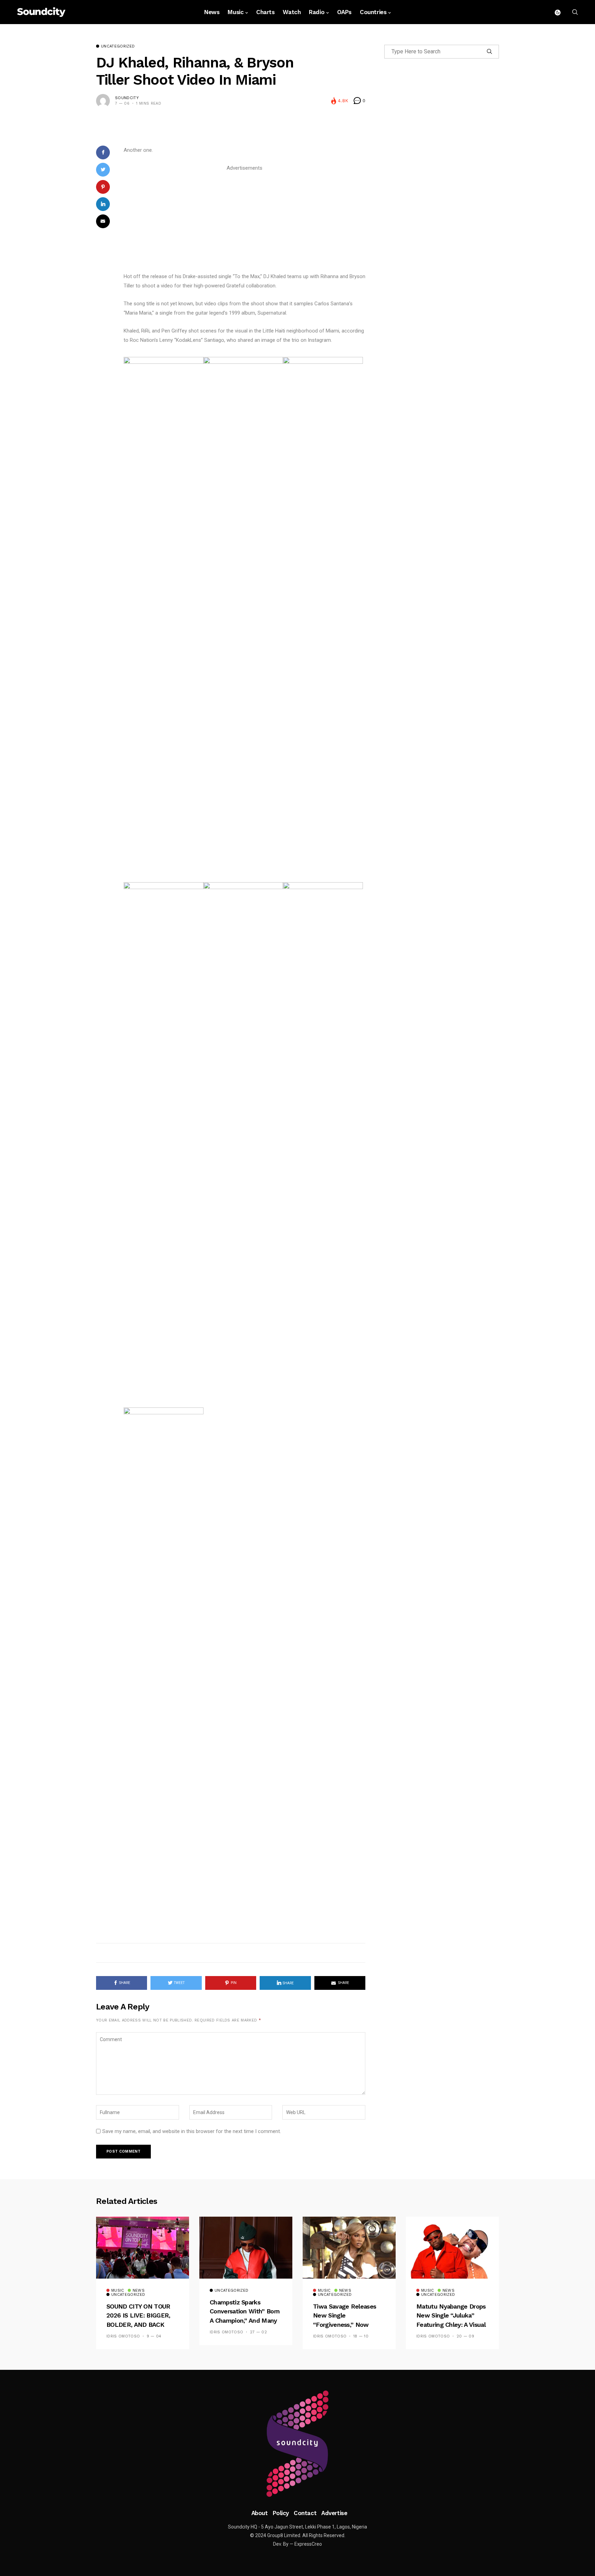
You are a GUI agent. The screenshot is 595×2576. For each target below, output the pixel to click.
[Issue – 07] (297, 2444)
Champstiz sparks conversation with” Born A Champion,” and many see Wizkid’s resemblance (245, 2320)
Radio (317, 12)
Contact (305, 2513)
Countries (373, 12)
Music (236, 12)
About (260, 2513)
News (212, 12)
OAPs (344, 12)
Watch (292, 12)
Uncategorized (118, 46)
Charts (265, 12)
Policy (281, 2513)
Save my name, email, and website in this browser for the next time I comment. (192, 2131)
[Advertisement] (244, 221)
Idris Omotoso (123, 2336)
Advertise (334, 2513)
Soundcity (127, 98)
